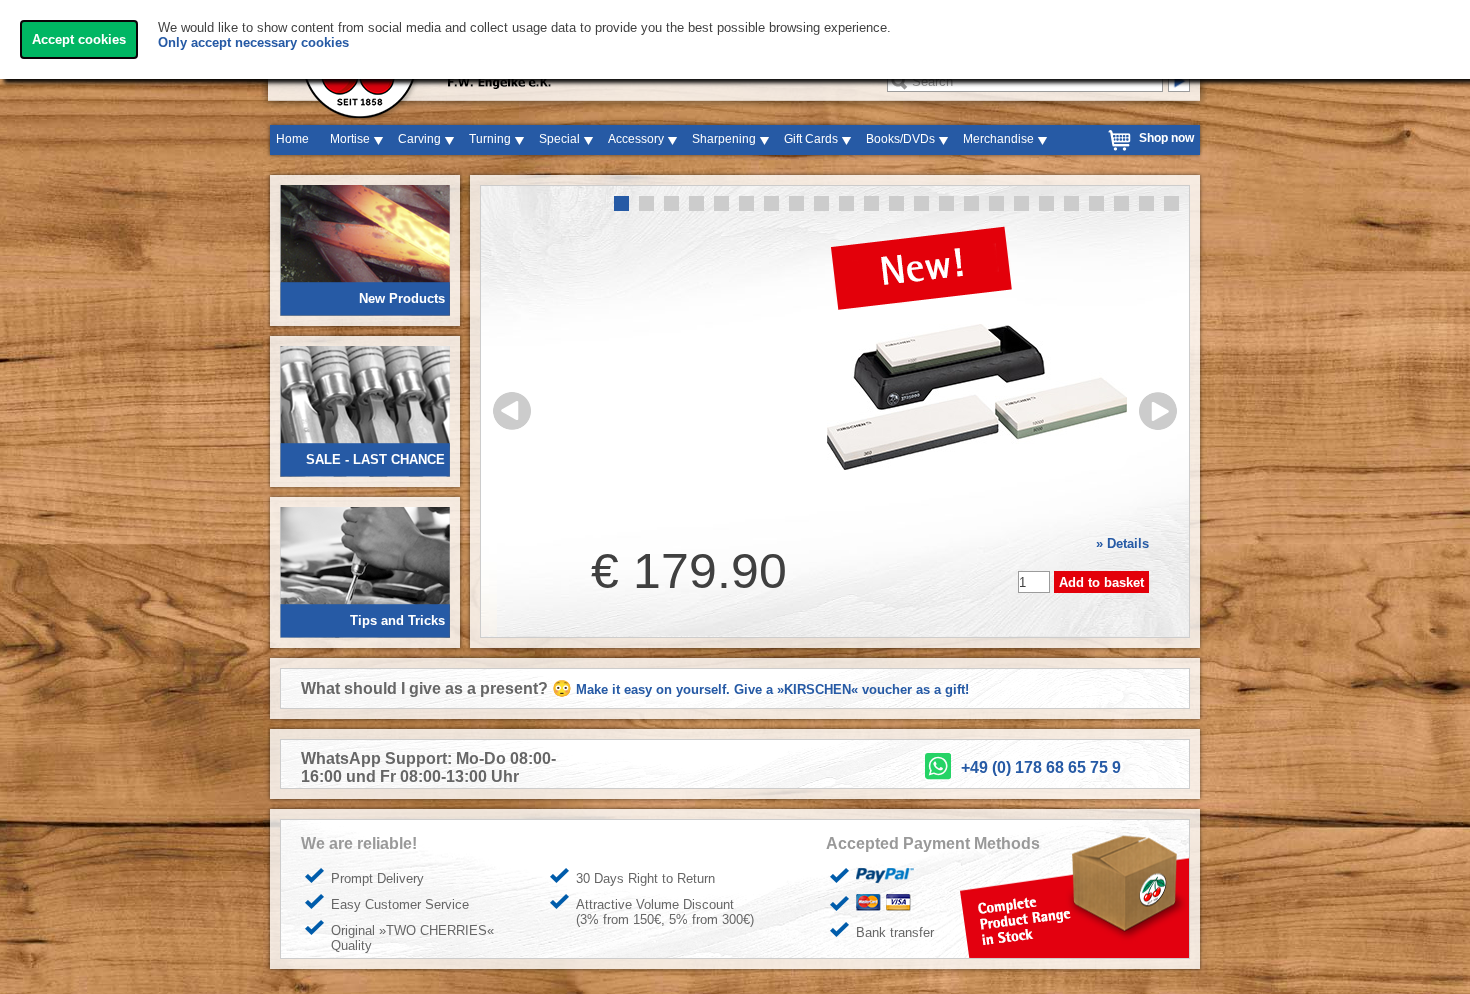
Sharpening (724, 139)
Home (292, 139)
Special (559, 139)
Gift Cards (811, 139)
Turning (490, 139)
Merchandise (998, 139)
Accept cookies (79, 39)
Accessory (636, 139)
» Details (1122, 543)
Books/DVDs (900, 139)
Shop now (1166, 138)
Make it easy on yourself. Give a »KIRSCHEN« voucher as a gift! (772, 689)
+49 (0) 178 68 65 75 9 (1041, 767)
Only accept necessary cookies (253, 42)
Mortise (350, 139)
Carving (419, 139)
